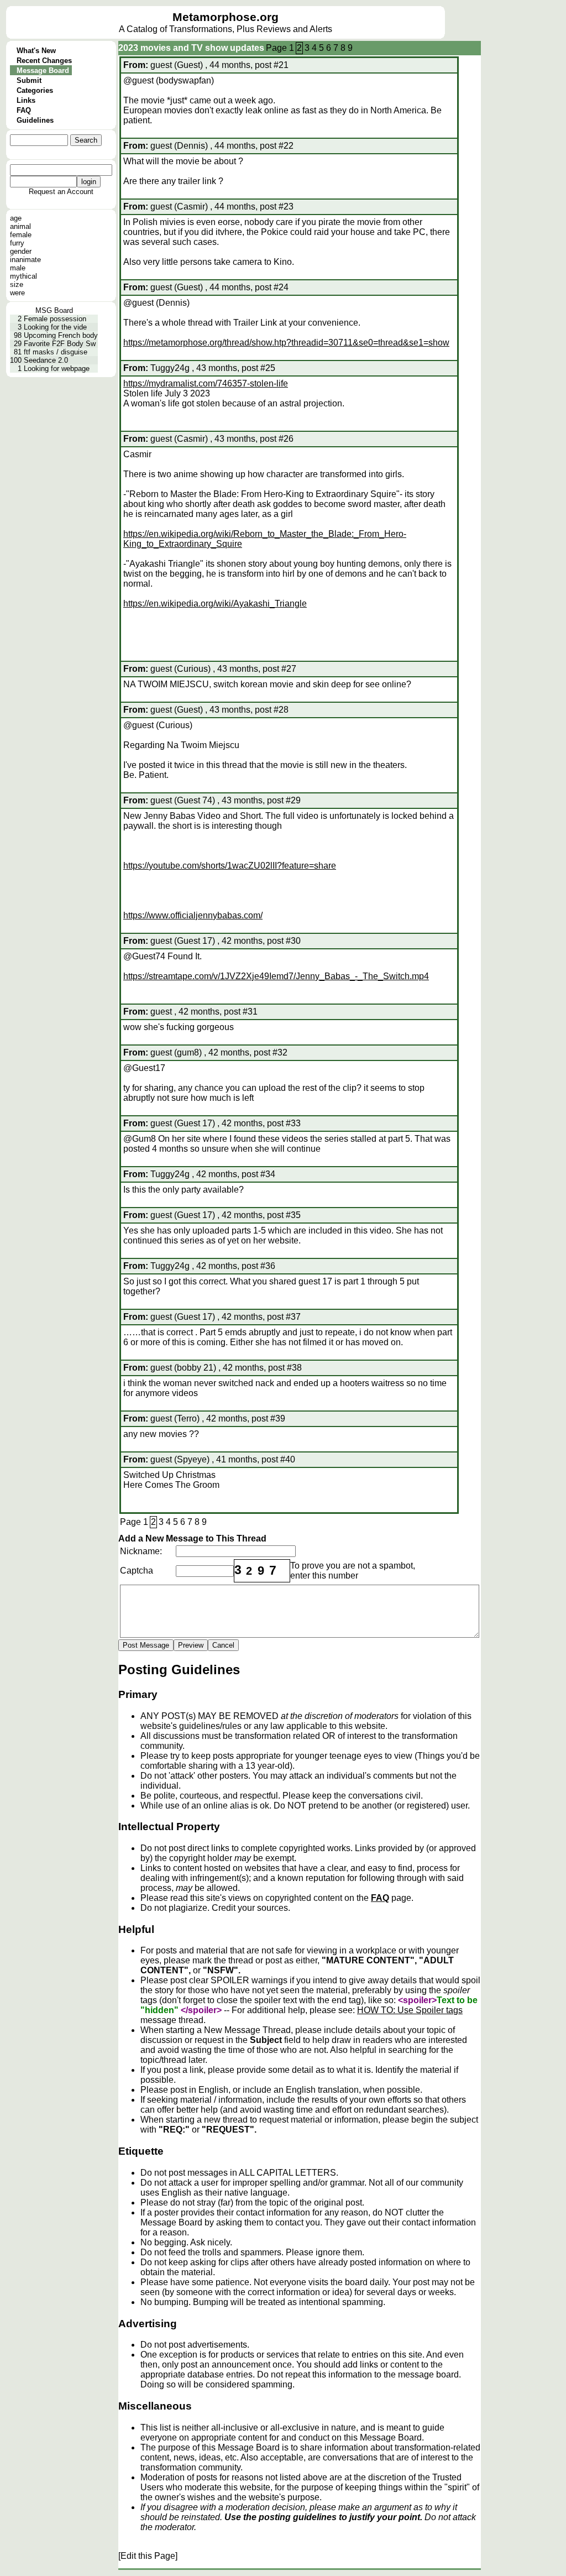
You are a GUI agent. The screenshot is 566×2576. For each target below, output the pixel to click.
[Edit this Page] (148, 2556)
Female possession (55, 319)
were (17, 293)
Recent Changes (44, 61)
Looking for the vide (55, 327)
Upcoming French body (61, 335)
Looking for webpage (57, 369)
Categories (35, 90)
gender (21, 251)
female (21, 235)
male (18, 268)
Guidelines (35, 120)
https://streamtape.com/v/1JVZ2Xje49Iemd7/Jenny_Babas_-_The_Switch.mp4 (276, 976)
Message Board (43, 70)
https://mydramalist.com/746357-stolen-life (206, 383)
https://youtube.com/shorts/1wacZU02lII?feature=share (230, 866)
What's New (36, 51)
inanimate (25, 260)
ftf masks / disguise (56, 352)
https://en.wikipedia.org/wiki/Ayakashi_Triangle (215, 603)
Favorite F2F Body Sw (60, 344)
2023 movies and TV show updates (191, 48)
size (17, 284)
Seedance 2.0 (46, 360)
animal (20, 226)
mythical (23, 276)
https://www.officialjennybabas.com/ (193, 915)
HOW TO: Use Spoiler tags (410, 2010)
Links (26, 100)
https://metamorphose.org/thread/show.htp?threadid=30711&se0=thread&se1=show (286, 343)
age (16, 218)
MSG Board (54, 310)
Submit (29, 80)
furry (17, 243)
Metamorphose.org (226, 17)
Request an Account (61, 192)
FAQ (24, 110)
